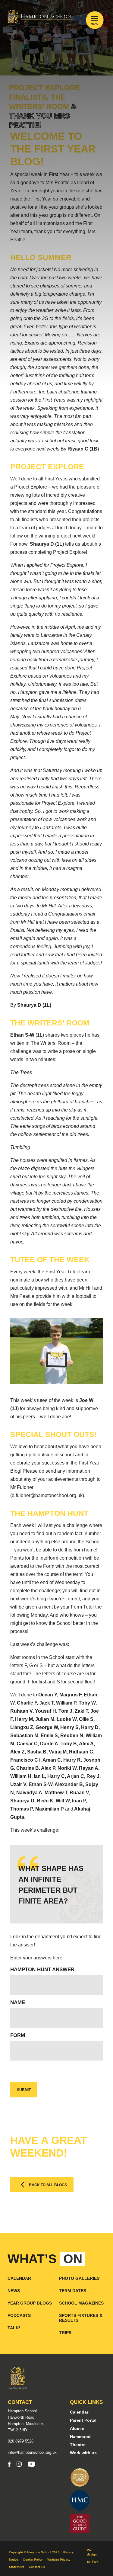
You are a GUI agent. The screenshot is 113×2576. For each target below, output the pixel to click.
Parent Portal (83, 2420)
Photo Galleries (79, 2278)
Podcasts (19, 2315)
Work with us (83, 2453)
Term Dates (73, 2291)
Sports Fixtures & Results (81, 2318)
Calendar (19, 2278)
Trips (65, 2333)
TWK (95, 2562)
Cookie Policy (33, 2560)
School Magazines (81, 2303)
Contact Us (37, 2567)
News (14, 2291)
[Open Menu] (95, 18)
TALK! (14, 2328)
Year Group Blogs (30, 2303)
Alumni (77, 2428)
